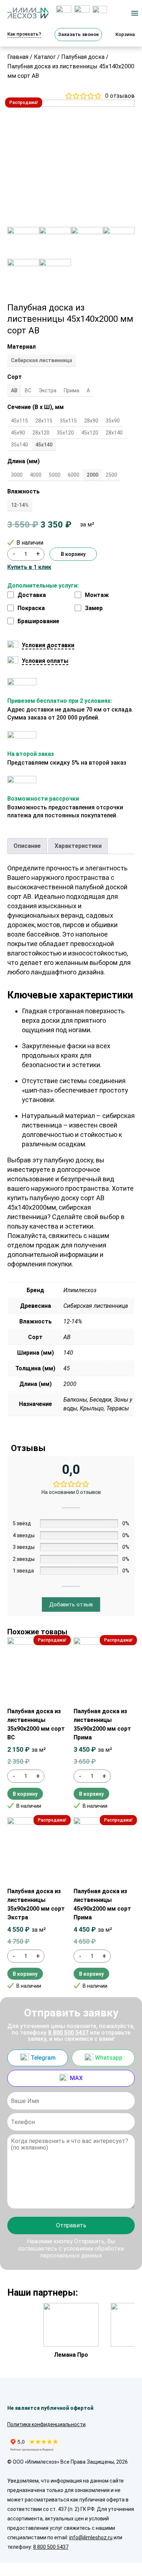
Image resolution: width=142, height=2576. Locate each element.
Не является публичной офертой (50, 2408)
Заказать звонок (78, 34)
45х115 (19, 421)
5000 (55, 475)
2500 (111, 475)
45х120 (90, 433)
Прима (72, 390)
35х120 (65, 433)
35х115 (68, 421)
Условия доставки (48, 645)
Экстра (48, 390)
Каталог (45, 57)
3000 (17, 475)
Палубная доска (83, 57)
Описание (27, 846)
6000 (74, 475)
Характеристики (78, 846)
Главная (18, 57)
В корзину (73, 554)
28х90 (91, 421)
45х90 (18, 433)
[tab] (27, 846)
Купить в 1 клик (29, 567)
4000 (36, 475)
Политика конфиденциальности (46, 2424)
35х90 (113, 421)
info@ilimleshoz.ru (91, 2537)
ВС (28, 390)
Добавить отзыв (71, 1605)
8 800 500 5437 (68, 2033)
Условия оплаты (45, 661)
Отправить (71, 2225)
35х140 (19, 445)
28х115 (44, 421)
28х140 (114, 433)
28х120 (41, 433)
